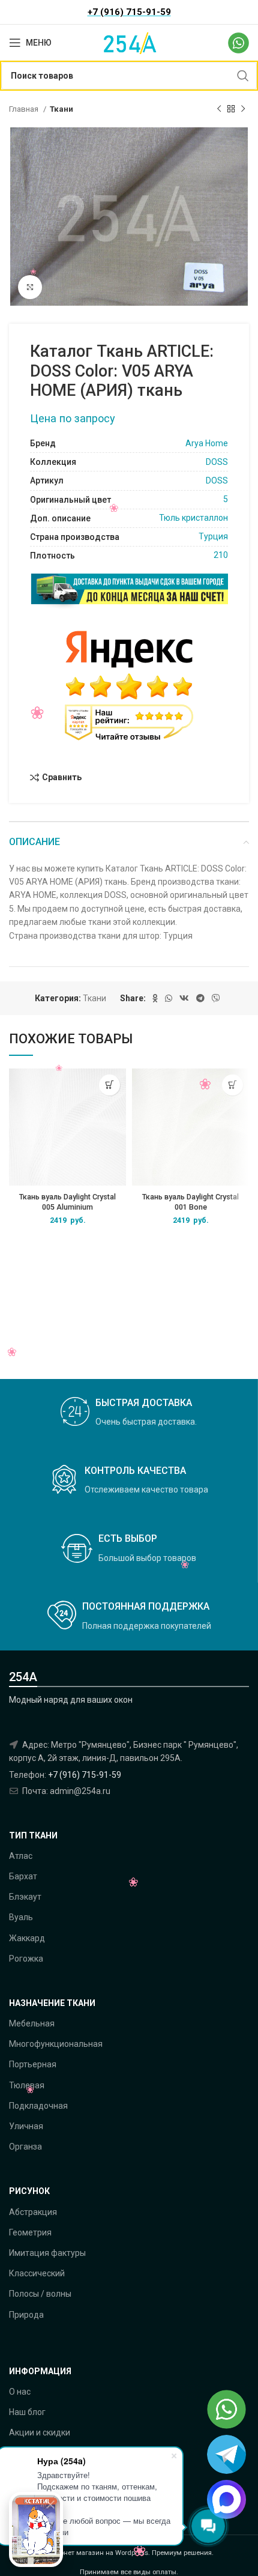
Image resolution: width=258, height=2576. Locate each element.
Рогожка (26, 1959)
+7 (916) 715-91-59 (85, 1775)
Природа (26, 2315)
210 (221, 555)
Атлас (21, 1856)
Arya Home (207, 443)
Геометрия (30, 2232)
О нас (20, 2392)
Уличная (26, 2126)
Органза (25, 2147)
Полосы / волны (40, 2294)
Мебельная (32, 2023)
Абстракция (33, 2212)
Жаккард (27, 1938)
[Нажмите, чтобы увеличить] (30, 287)
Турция (213, 536)
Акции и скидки (40, 2432)
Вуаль (21, 1917)
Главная (25, 109)
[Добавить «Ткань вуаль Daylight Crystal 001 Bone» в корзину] (232, 1085)
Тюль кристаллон (193, 518)
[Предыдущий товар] (219, 109)
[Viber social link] (216, 998)
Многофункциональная (56, 2044)
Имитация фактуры (47, 2253)
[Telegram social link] (200, 998)
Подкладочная (38, 2106)
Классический (37, 2273)
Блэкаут (25, 1897)
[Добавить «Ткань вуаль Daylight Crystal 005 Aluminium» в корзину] (109, 1085)
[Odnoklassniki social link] (155, 998)
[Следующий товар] (243, 109)
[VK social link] (184, 998)
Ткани (61, 109)
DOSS (217, 462)
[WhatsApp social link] (169, 998)
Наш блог (27, 2412)
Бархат (23, 1876)
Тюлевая (27, 2085)
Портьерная (33, 2064)
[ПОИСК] (243, 76)
